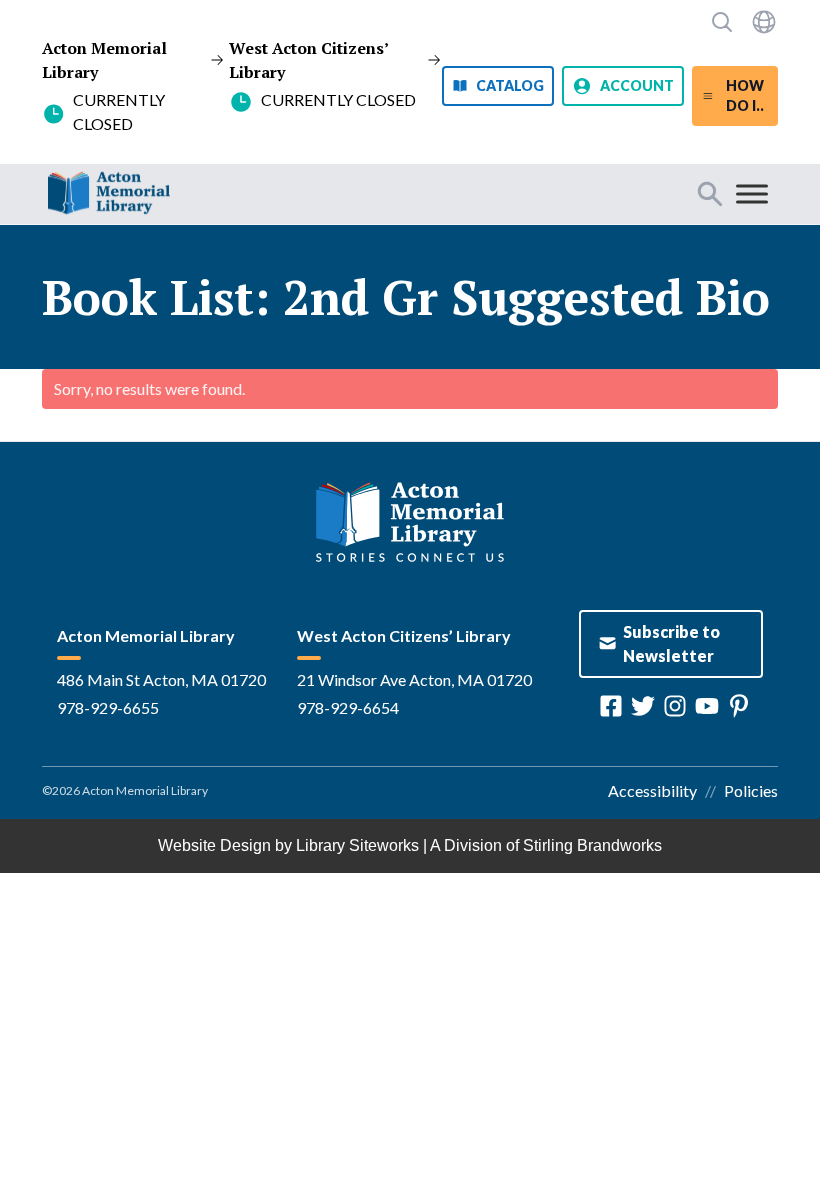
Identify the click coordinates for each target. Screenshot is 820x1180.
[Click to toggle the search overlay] (722, 22)
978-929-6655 (108, 707)
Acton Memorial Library (104, 60)
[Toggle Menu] (752, 193)
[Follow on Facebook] (611, 706)
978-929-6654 (348, 707)
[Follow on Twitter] (643, 706)
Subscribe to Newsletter (671, 643)
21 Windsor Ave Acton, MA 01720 (414, 679)
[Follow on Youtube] (707, 706)
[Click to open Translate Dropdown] (764, 22)
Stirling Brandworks (592, 845)
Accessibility (652, 790)
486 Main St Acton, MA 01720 (161, 679)
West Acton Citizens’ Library (308, 60)
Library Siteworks (357, 845)
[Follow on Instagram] (675, 706)
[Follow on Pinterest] (739, 706)
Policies (751, 790)
